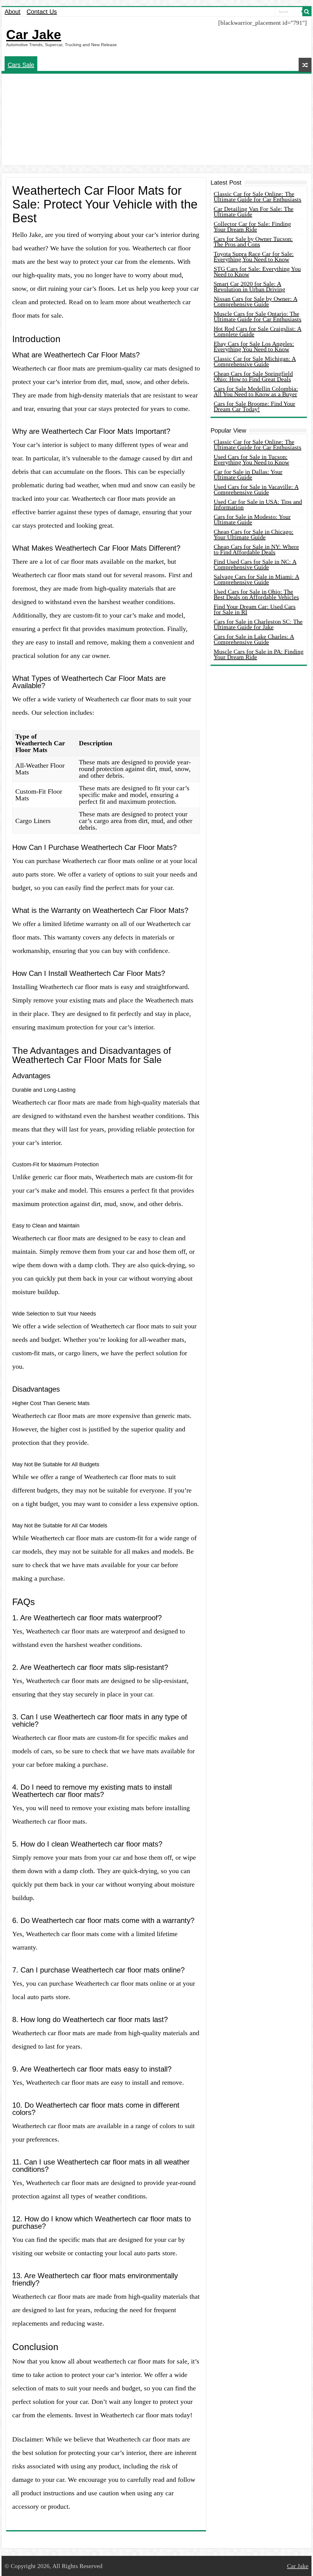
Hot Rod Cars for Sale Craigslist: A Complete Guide (258, 331)
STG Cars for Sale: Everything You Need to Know (257, 271)
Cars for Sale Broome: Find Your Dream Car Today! (254, 406)
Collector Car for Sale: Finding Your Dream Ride (252, 227)
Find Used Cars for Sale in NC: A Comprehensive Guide (255, 564)
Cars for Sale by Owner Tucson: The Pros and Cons (253, 242)
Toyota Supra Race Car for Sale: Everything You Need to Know (254, 256)
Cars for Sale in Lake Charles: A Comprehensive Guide (254, 639)
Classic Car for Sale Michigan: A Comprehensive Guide (255, 361)
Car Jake (34, 35)
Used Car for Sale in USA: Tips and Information (258, 504)
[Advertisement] (156, 120)
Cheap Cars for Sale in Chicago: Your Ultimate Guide (254, 534)
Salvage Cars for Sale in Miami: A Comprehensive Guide (256, 579)
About (13, 12)
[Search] (307, 12)
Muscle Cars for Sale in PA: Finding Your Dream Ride (259, 654)
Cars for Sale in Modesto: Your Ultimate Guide (252, 519)
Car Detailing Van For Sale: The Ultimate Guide (254, 212)
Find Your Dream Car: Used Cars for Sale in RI (255, 609)
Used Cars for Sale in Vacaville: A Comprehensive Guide (256, 489)
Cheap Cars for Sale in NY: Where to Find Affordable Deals (256, 549)
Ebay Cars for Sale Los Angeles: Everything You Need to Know (254, 346)
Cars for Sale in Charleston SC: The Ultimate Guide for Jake (258, 624)
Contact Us (42, 12)
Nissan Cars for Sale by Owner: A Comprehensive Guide (256, 301)
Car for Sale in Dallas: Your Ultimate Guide (248, 474)
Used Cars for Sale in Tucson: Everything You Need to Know (251, 459)
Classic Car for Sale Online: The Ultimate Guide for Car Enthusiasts (258, 197)
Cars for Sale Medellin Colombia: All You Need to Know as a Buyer (256, 391)
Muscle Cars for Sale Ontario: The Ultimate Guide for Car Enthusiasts (258, 316)
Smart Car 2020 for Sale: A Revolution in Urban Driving (249, 286)
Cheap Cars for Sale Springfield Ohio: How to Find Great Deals (253, 376)
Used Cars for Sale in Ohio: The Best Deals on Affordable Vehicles (256, 594)
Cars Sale (21, 65)
